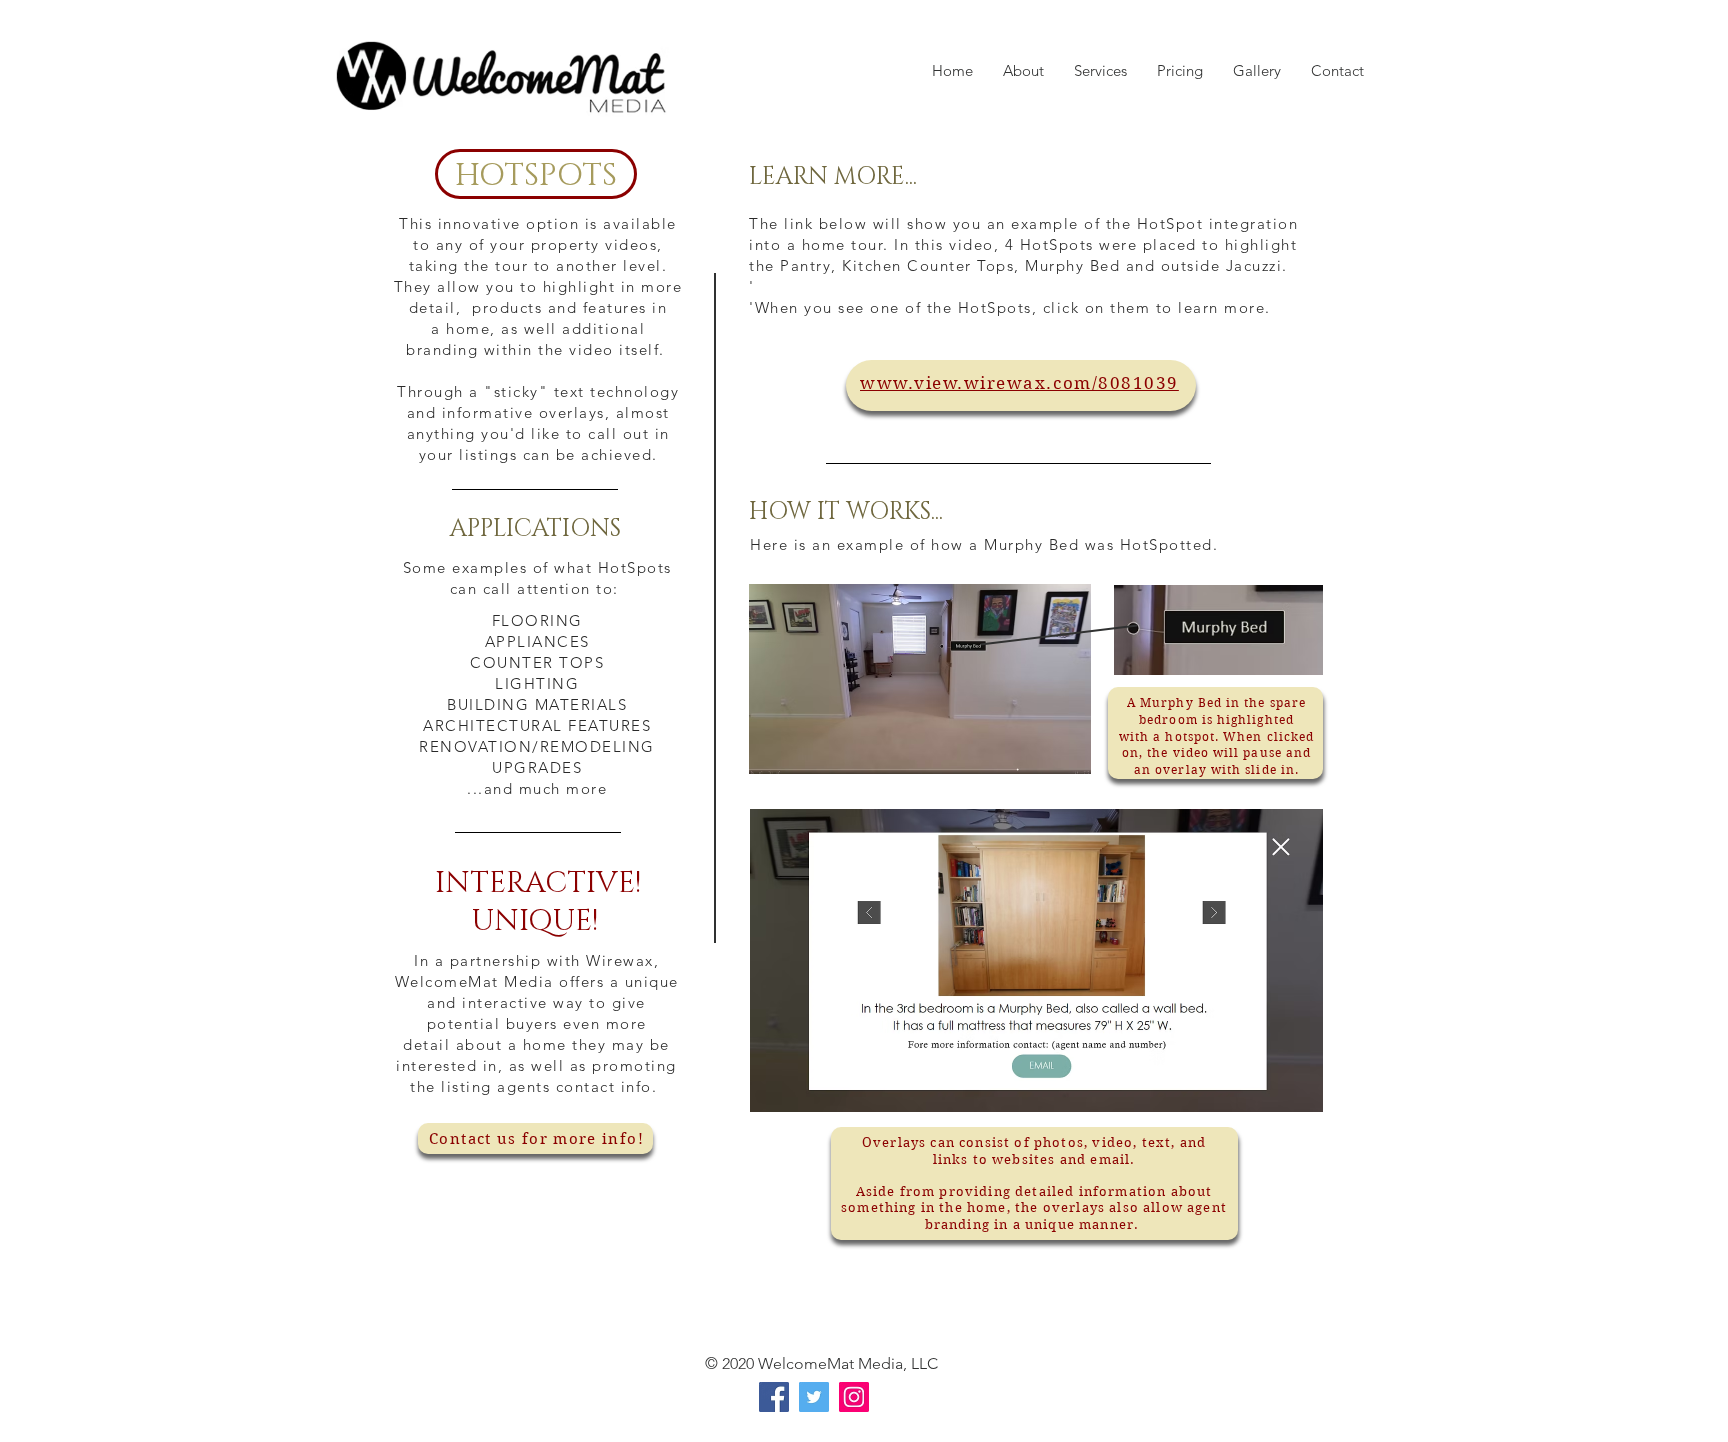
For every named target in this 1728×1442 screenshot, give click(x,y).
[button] (1257, 70)
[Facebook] (774, 1397)
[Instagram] (854, 1397)
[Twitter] (814, 1397)
